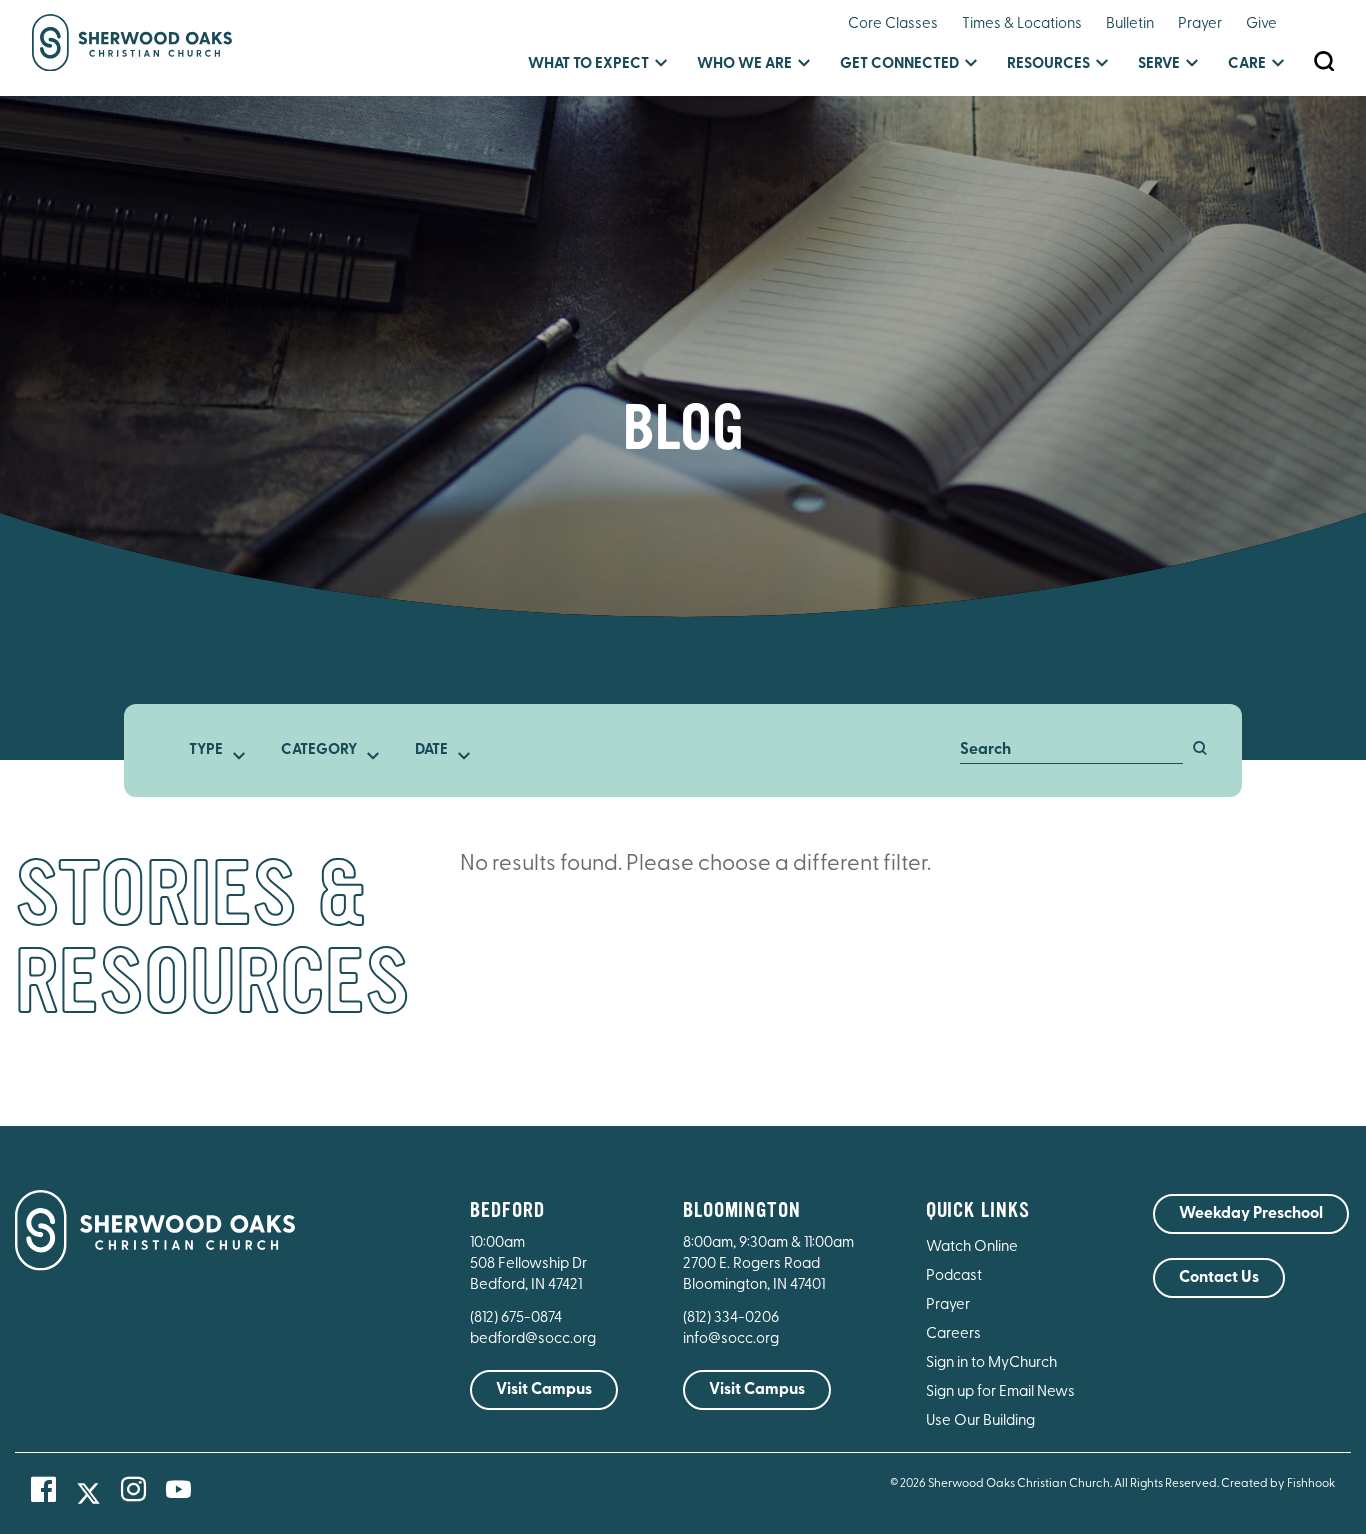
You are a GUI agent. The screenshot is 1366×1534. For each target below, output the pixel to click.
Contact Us (1219, 1278)
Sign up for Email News (1000, 1392)
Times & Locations (1022, 24)
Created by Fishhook (1278, 1484)
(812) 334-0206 (731, 1318)
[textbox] (212, 751)
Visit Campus (544, 1390)
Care (1247, 64)
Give (1261, 24)
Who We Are (744, 64)
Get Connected (899, 64)
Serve (1159, 64)
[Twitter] (88, 1493)
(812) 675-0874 (517, 1318)
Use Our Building (980, 1421)
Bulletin (1130, 24)
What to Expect (588, 64)
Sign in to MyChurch (991, 1363)
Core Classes (893, 24)
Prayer (1200, 24)
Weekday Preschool (1251, 1214)
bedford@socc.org (533, 1339)
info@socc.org (731, 1339)
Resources (1048, 64)
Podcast (954, 1276)
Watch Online (972, 1247)
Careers (953, 1334)
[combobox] (212, 751)
